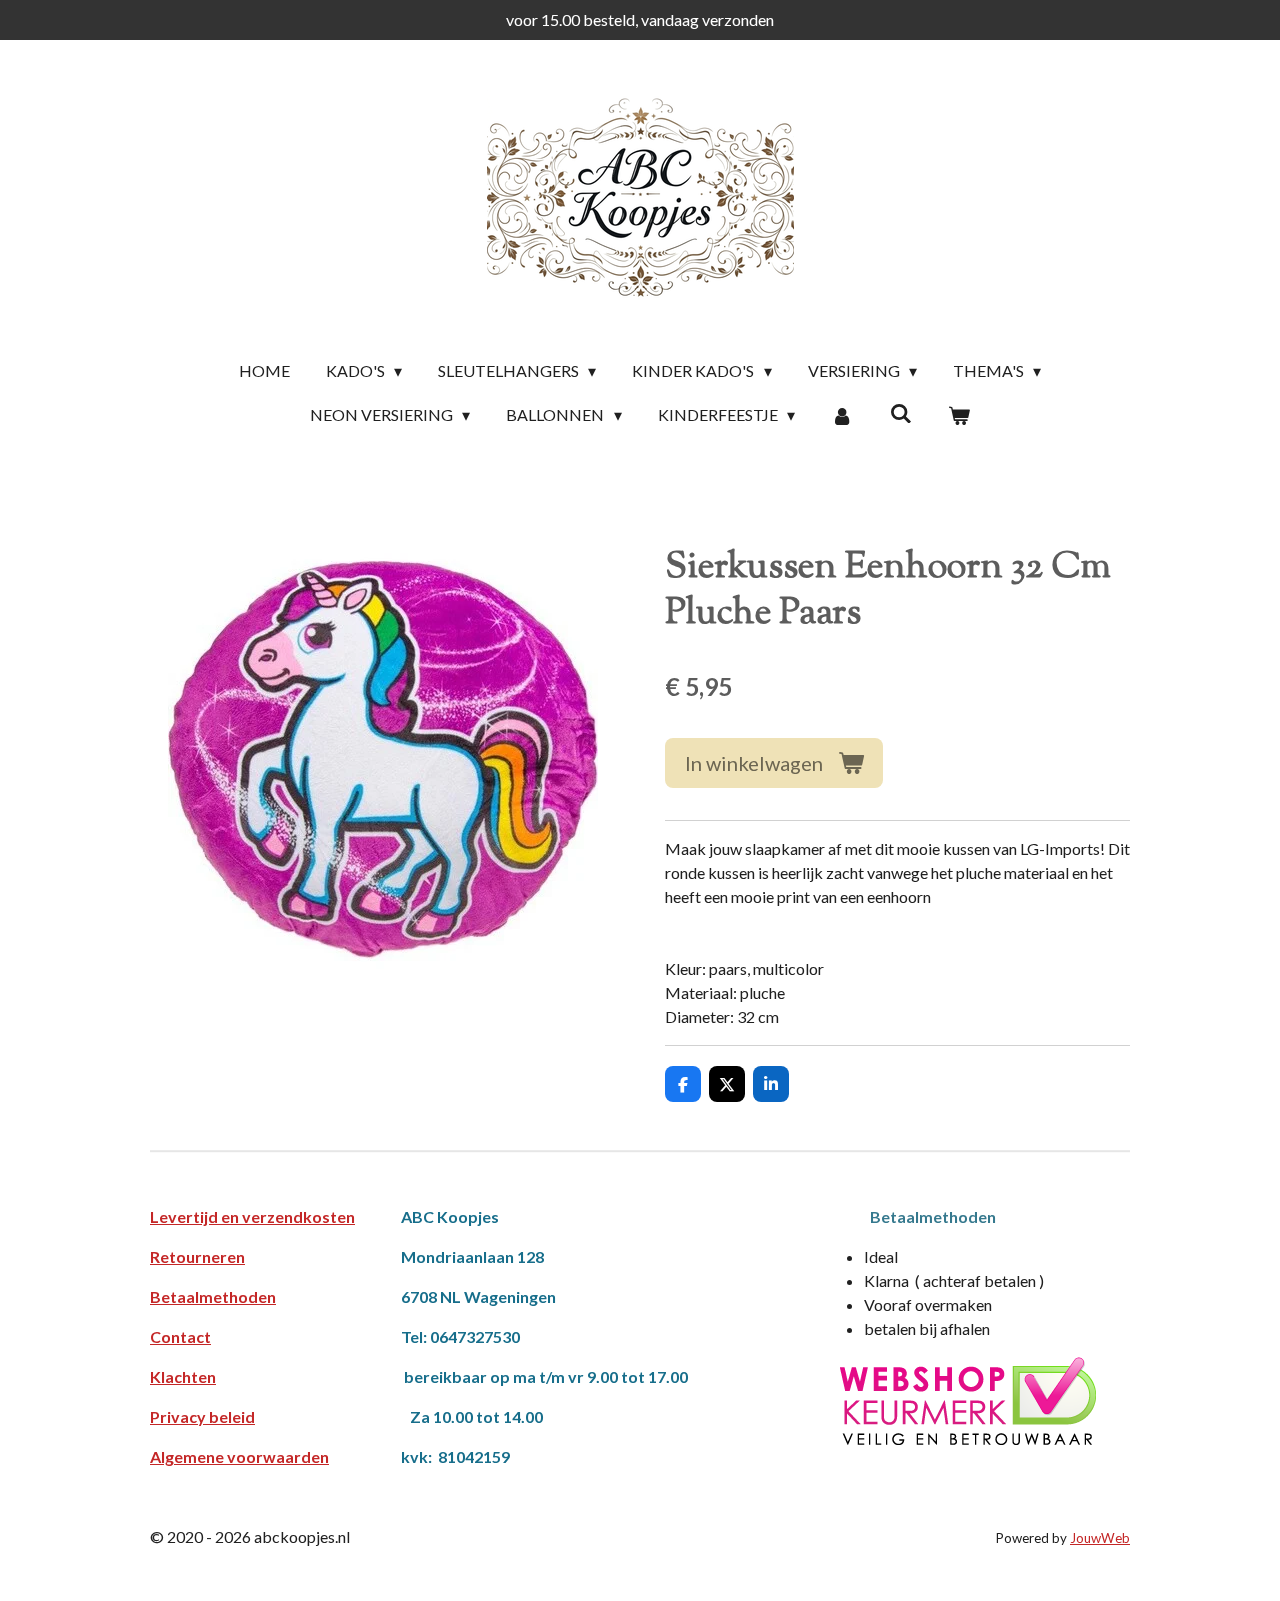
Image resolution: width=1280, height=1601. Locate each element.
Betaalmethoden (213, 1296)
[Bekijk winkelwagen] (959, 415)
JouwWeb (1100, 1538)
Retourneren (197, 1256)
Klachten (183, 1376)
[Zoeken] (900, 412)
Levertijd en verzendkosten (252, 1216)
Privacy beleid (202, 1416)
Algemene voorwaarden (239, 1456)
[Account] (842, 415)
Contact (180, 1336)
